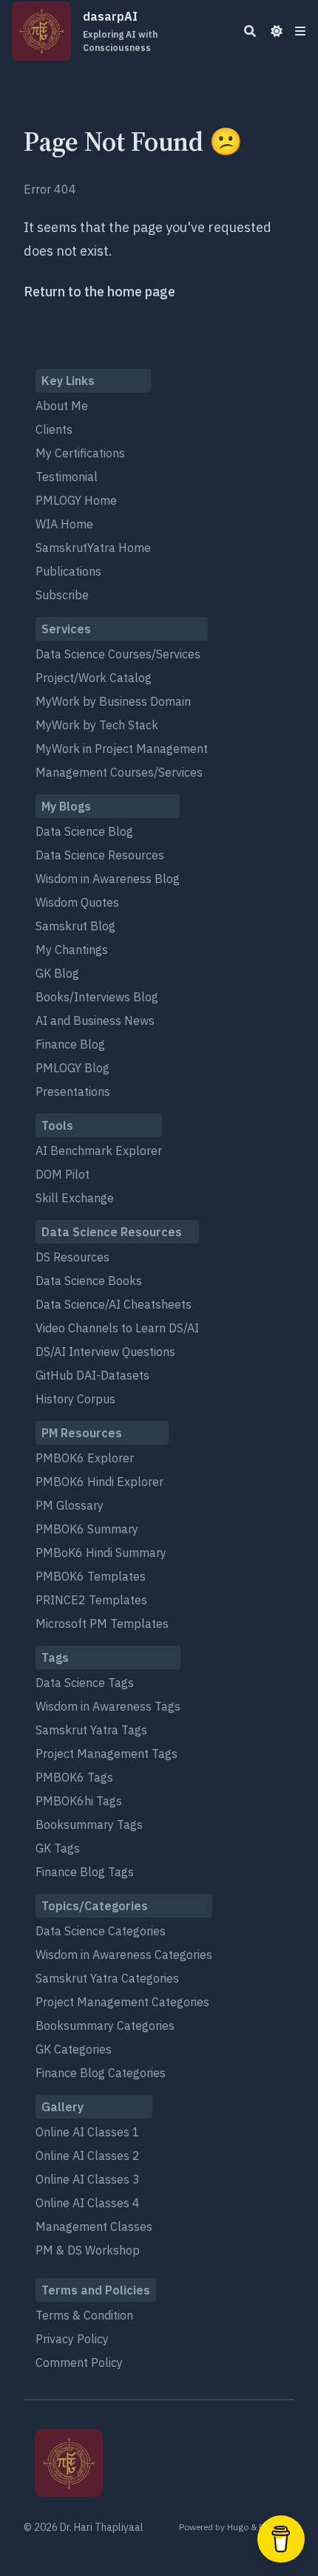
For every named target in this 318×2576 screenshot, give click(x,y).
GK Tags (58, 1848)
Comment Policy (79, 2362)
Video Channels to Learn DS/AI (117, 1328)
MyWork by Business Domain (113, 701)
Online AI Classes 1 (88, 2132)
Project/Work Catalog (94, 678)
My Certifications (80, 453)
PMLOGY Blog (72, 1068)
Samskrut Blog (75, 926)
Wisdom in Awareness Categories (124, 1955)
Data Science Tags (85, 1683)
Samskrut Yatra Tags (91, 1730)
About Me (62, 406)
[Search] (250, 31)
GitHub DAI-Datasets (92, 1375)
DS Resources (72, 1257)
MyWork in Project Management (122, 749)
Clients (54, 429)
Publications (68, 571)
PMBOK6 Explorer (85, 1458)
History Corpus (75, 1399)
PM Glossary (70, 1505)
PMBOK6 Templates (91, 1576)
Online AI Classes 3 (88, 2179)
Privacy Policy (72, 2339)
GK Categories (74, 2049)
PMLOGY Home (76, 500)
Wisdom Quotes (77, 902)
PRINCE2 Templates (91, 1600)
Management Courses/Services (119, 772)
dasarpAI (120, 31)
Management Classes (94, 2226)
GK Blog (57, 973)
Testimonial (67, 477)
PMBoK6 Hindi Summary (101, 1553)
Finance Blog (70, 1044)
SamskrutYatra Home (93, 548)
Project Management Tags (106, 1754)
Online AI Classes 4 (88, 2203)
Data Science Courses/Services (118, 654)
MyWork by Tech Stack (97, 725)
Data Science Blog (84, 831)
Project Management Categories (122, 2002)
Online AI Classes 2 (88, 2156)
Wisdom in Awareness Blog (108, 879)
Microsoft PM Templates (102, 1623)
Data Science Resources (100, 855)
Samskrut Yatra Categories (107, 1978)
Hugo (238, 2527)
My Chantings (72, 950)
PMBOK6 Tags (74, 1777)
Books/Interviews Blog (97, 997)
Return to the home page (99, 292)
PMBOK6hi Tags (79, 1801)
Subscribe (62, 595)
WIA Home (64, 524)
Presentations (73, 1091)
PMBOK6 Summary (87, 1529)
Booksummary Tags (89, 1824)
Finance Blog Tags (85, 1872)
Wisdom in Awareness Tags (108, 1706)
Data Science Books (89, 1281)
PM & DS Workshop (88, 2250)
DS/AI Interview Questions (105, 1352)
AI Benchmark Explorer (99, 1151)
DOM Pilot (62, 1174)
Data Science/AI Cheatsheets (114, 1304)
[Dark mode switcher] (277, 31)
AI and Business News (95, 1020)
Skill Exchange (75, 1198)
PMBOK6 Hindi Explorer (99, 1482)
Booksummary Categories (105, 2025)
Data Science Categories (101, 1931)
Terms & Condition (84, 2315)
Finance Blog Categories (101, 2073)
